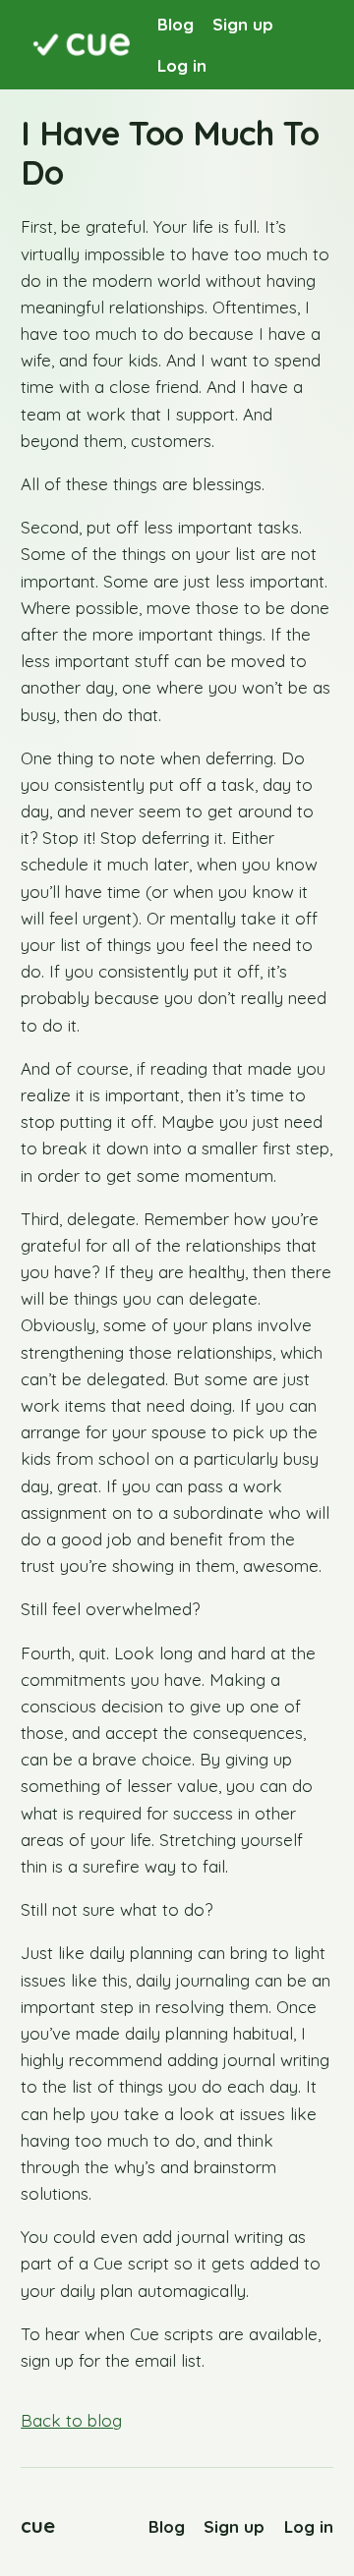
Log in (182, 65)
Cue (38, 2525)
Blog (176, 24)
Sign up (243, 24)
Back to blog (71, 2420)
